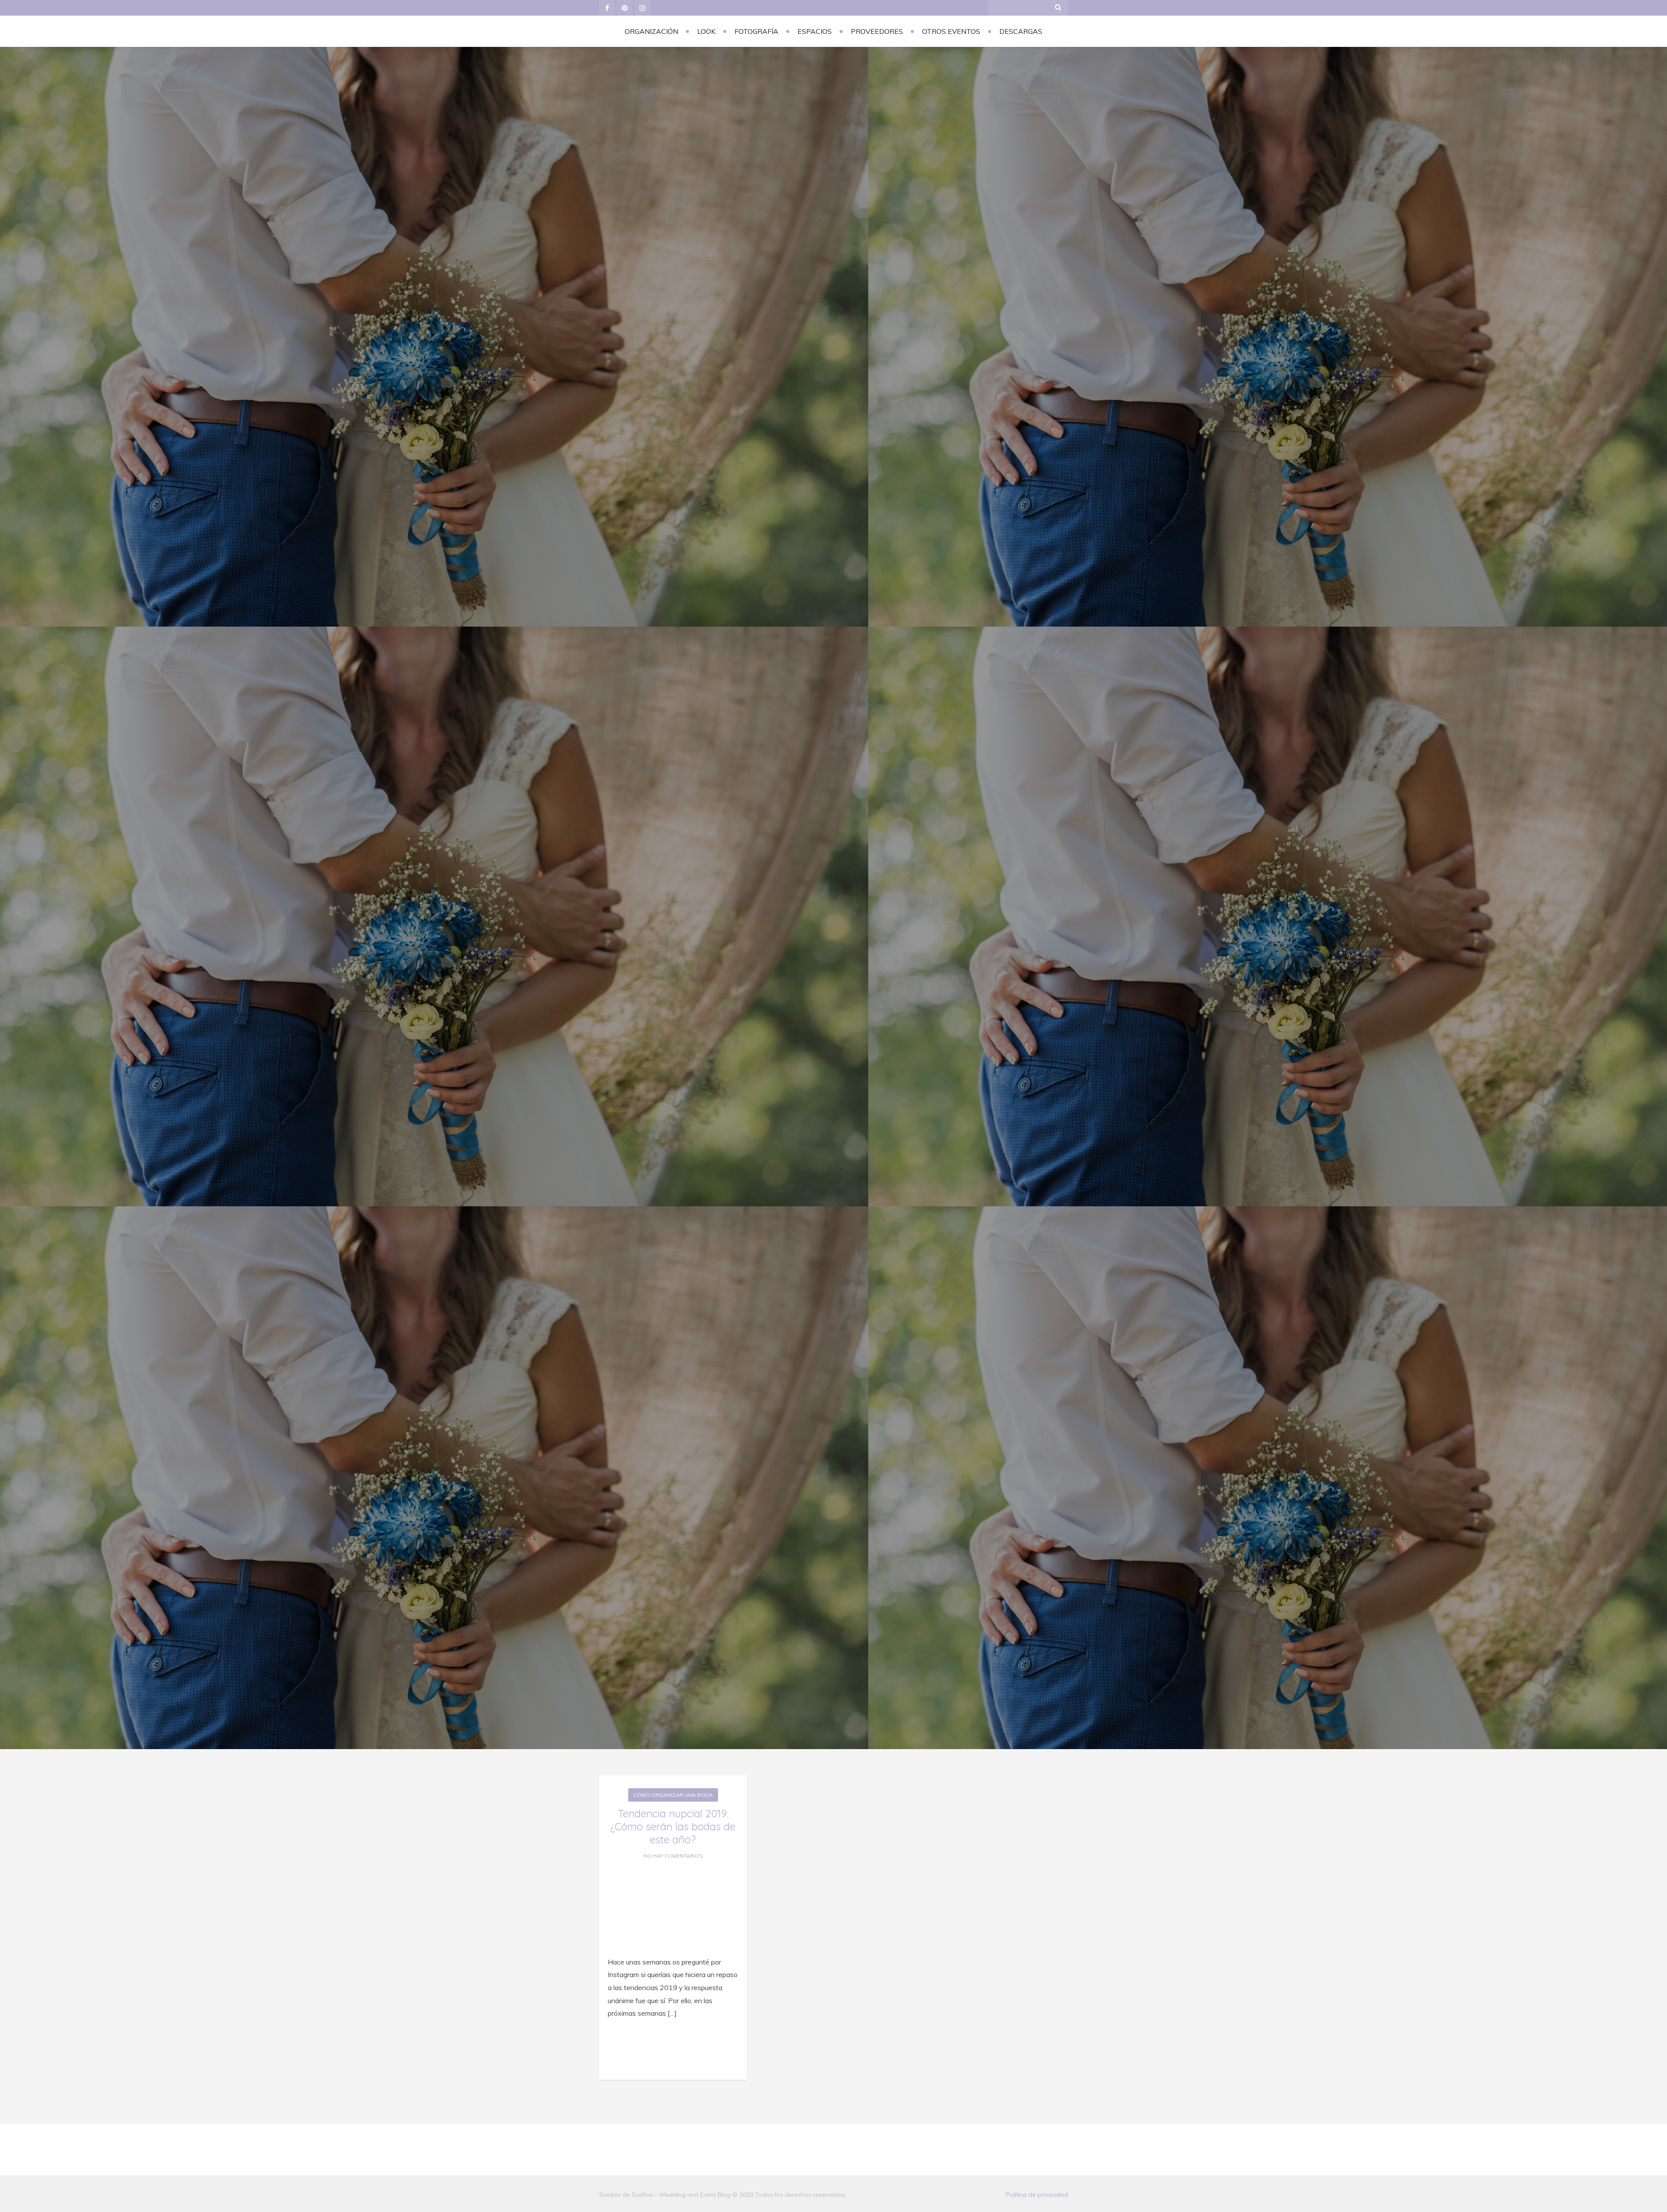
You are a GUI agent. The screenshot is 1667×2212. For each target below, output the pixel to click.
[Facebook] (607, 8)
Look (706, 31)
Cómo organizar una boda (673, 1795)
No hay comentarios (673, 1856)
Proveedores (877, 31)
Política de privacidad (1037, 2195)
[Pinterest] (625, 8)
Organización (651, 31)
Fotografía (756, 31)
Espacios (815, 31)
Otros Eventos (951, 31)
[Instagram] (642, 8)
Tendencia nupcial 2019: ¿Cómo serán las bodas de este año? (673, 1826)
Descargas (1021, 31)
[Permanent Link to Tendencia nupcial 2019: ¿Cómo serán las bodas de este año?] (673, 1945)
